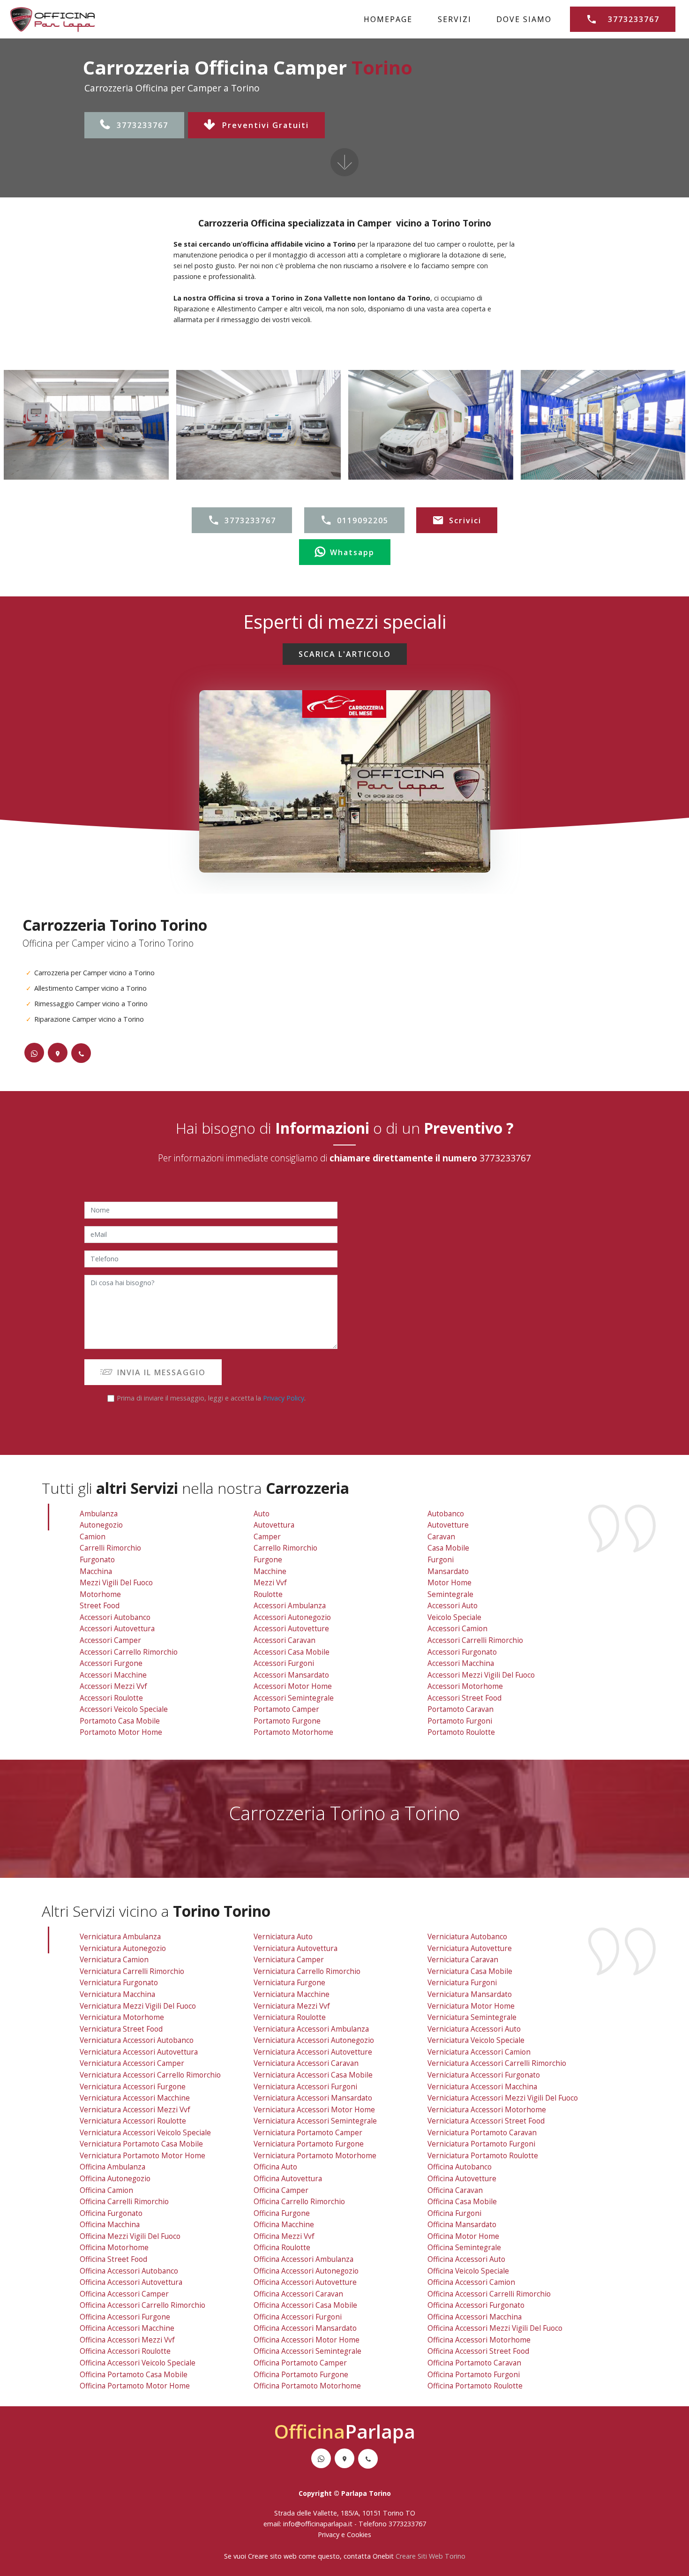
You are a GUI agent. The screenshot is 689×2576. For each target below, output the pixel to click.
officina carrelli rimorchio (124, 2202)
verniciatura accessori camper (132, 2063)
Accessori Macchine (113, 1675)
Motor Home (449, 1583)
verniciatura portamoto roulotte (483, 2156)
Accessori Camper (110, 1640)
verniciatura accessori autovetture (313, 2052)
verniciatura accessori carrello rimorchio (150, 2075)
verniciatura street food (121, 2029)
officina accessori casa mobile (305, 2305)
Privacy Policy (284, 1398)
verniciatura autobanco (467, 1937)
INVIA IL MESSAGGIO (161, 1372)
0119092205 (363, 520)
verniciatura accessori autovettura (139, 2052)
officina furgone (282, 2213)
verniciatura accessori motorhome (487, 2110)
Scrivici (465, 520)
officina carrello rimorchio (299, 2202)
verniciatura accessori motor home (314, 2110)
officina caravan (455, 2190)
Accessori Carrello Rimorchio (129, 1652)
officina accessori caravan (298, 2294)
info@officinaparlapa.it (318, 2524)
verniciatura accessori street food (486, 2121)
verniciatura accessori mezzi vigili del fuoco (503, 2098)
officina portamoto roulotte (475, 2386)
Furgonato (97, 1560)
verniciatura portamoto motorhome (315, 2156)
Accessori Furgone (111, 1663)
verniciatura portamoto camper (308, 2133)
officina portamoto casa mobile (134, 2375)
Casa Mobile (448, 1548)
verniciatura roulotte (290, 2017)
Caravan (441, 1537)
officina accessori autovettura (131, 2282)
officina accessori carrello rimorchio (142, 2305)
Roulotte (268, 1594)
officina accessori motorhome (479, 2340)
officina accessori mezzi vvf (127, 2340)
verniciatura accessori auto (474, 2029)
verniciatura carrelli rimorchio (132, 1971)
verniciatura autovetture (470, 1948)
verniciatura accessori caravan (306, 2063)
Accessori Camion (457, 1629)
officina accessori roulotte (125, 2351)
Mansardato (448, 1571)
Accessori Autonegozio (292, 1617)
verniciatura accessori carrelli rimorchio (497, 2063)
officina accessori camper (124, 2294)
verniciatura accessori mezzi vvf (135, 2110)
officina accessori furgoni (298, 2317)
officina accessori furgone (125, 2317)
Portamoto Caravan (461, 1709)
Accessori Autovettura (117, 1629)
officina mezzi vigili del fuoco (130, 2236)
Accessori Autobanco (115, 1617)
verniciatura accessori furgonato (484, 2075)
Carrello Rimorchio (285, 1548)
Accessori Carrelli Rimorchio (475, 1640)
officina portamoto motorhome (307, 2386)
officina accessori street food (478, 2351)
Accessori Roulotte (111, 1698)
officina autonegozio (115, 2179)
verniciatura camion (114, 1960)
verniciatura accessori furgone (133, 2087)
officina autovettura (288, 2179)
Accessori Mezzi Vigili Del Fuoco (481, 1675)
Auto (262, 1514)
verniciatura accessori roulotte (133, 2121)
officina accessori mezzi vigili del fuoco (495, 2328)
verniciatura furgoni (462, 1983)
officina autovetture (462, 2179)
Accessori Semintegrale (294, 1698)
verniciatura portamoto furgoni (481, 2144)
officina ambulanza (112, 2167)
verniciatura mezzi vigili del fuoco (138, 2006)
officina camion (106, 2190)
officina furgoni (454, 2213)
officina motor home (463, 2236)
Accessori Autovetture (291, 1629)
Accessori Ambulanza (290, 1606)
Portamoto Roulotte (461, 1732)
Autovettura (274, 1525)
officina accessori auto (466, 2259)
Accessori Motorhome (465, 1686)
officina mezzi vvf (284, 2236)
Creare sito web (272, 2556)
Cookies (359, 2535)
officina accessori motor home (307, 2340)
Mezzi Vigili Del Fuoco (116, 1583)
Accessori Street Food (464, 1698)
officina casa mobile (462, 2202)
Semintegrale (450, 1594)
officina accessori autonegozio (306, 2271)
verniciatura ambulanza (120, 1937)
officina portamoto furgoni (474, 2375)
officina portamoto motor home (135, 2386)
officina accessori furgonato (476, 2305)
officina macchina (110, 2225)
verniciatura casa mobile (470, 1971)
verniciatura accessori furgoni (305, 2087)
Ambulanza (99, 1514)
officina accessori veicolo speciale (138, 2363)
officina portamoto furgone (301, 2375)
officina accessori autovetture (305, 2282)
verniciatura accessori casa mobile (313, 2075)
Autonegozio (101, 1525)
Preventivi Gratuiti (266, 125)
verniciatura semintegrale (472, 2017)
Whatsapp (352, 552)
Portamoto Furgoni (460, 1721)
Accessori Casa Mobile (292, 1652)
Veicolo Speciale (454, 1617)
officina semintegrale (464, 2248)
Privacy (330, 2535)
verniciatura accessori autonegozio (314, 2040)
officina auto (275, 2167)
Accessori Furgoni (284, 1663)
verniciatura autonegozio (123, 1948)
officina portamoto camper (300, 2363)
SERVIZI (455, 19)
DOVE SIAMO (524, 19)
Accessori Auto (453, 1606)
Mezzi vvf (270, 1583)
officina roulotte (282, 2248)
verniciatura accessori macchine (135, 2098)
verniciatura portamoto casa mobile (141, 2144)
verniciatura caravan (463, 1960)
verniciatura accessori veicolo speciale (145, 2133)
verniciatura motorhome (122, 2017)
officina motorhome (114, 2248)
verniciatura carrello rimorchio (307, 1971)
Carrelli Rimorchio (110, 1548)
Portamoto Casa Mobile (120, 1721)
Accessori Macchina (461, 1663)
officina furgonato (111, 2213)
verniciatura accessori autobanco (137, 2040)
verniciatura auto (283, 1937)
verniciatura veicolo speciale (476, 2040)
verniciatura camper (289, 1960)
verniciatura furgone (289, 1983)
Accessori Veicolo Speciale (124, 1709)
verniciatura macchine (292, 1994)
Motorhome (100, 1594)
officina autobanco (460, 2167)
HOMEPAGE (388, 19)
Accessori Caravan (285, 1640)
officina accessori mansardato (305, 2328)
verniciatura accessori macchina (482, 2087)
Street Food (100, 1606)
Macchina (96, 1571)
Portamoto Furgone (287, 1721)
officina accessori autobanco (129, 2271)
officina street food (113, 2259)
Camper (267, 1537)
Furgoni (441, 1560)
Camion (93, 1537)
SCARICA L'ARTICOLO (345, 654)
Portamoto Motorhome (293, 1732)
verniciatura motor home (471, 2006)
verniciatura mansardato (470, 1994)
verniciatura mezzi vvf (292, 2006)
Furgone (268, 1560)
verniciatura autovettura (296, 1948)
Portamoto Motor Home (121, 1732)
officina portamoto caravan (474, 2363)
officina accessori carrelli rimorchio (489, 2294)
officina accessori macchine (127, 2328)
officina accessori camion (471, 2282)
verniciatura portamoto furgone (309, 2144)
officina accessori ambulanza (303, 2259)
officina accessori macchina (475, 2317)
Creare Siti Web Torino (431, 2556)
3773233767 (142, 125)
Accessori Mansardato (291, 1675)
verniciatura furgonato (119, 1983)
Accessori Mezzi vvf (113, 1686)
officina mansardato (462, 2225)
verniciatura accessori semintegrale (315, 2121)
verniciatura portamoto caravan (482, 2133)
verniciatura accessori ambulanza (311, 2029)
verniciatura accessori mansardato (313, 2098)
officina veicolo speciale (468, 2271)
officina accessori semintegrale (307, 2351)
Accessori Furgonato (462, 1652)
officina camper (281, 2190)
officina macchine (284, 2225)
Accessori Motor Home (293, 1686)
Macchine (270, 1571)
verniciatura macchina (117, 1994)
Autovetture (448, 1525)
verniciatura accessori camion (479, 2052)
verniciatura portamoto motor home (142, 2156)
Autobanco (446, 1514)
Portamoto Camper (286, 1709)
